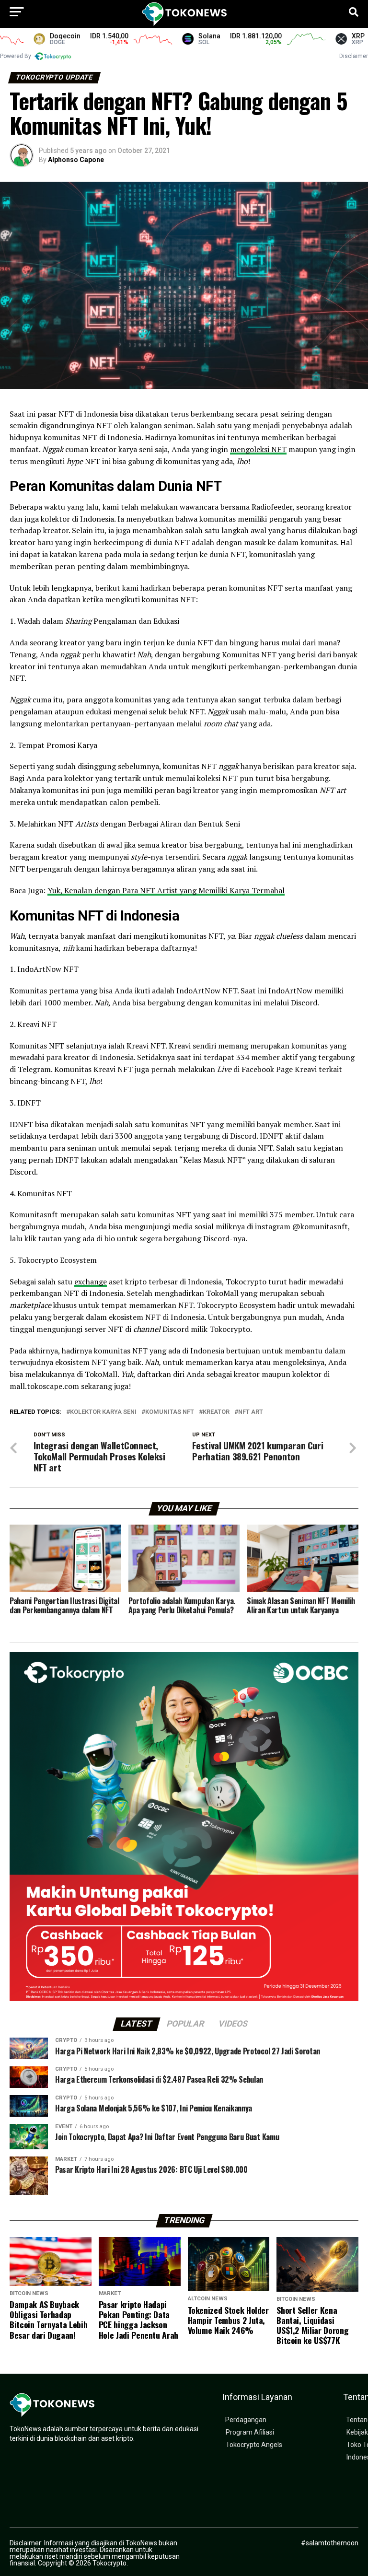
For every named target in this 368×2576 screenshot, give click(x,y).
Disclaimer (354, 56)
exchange (91, 1282)
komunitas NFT (170, 1412)
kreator (216, 1412)
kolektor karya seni (103, 1412)
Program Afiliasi (250, 2432)
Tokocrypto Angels (254, 2445)
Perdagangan (246, 2420)
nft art (251, 1412)
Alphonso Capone (76, 160)
